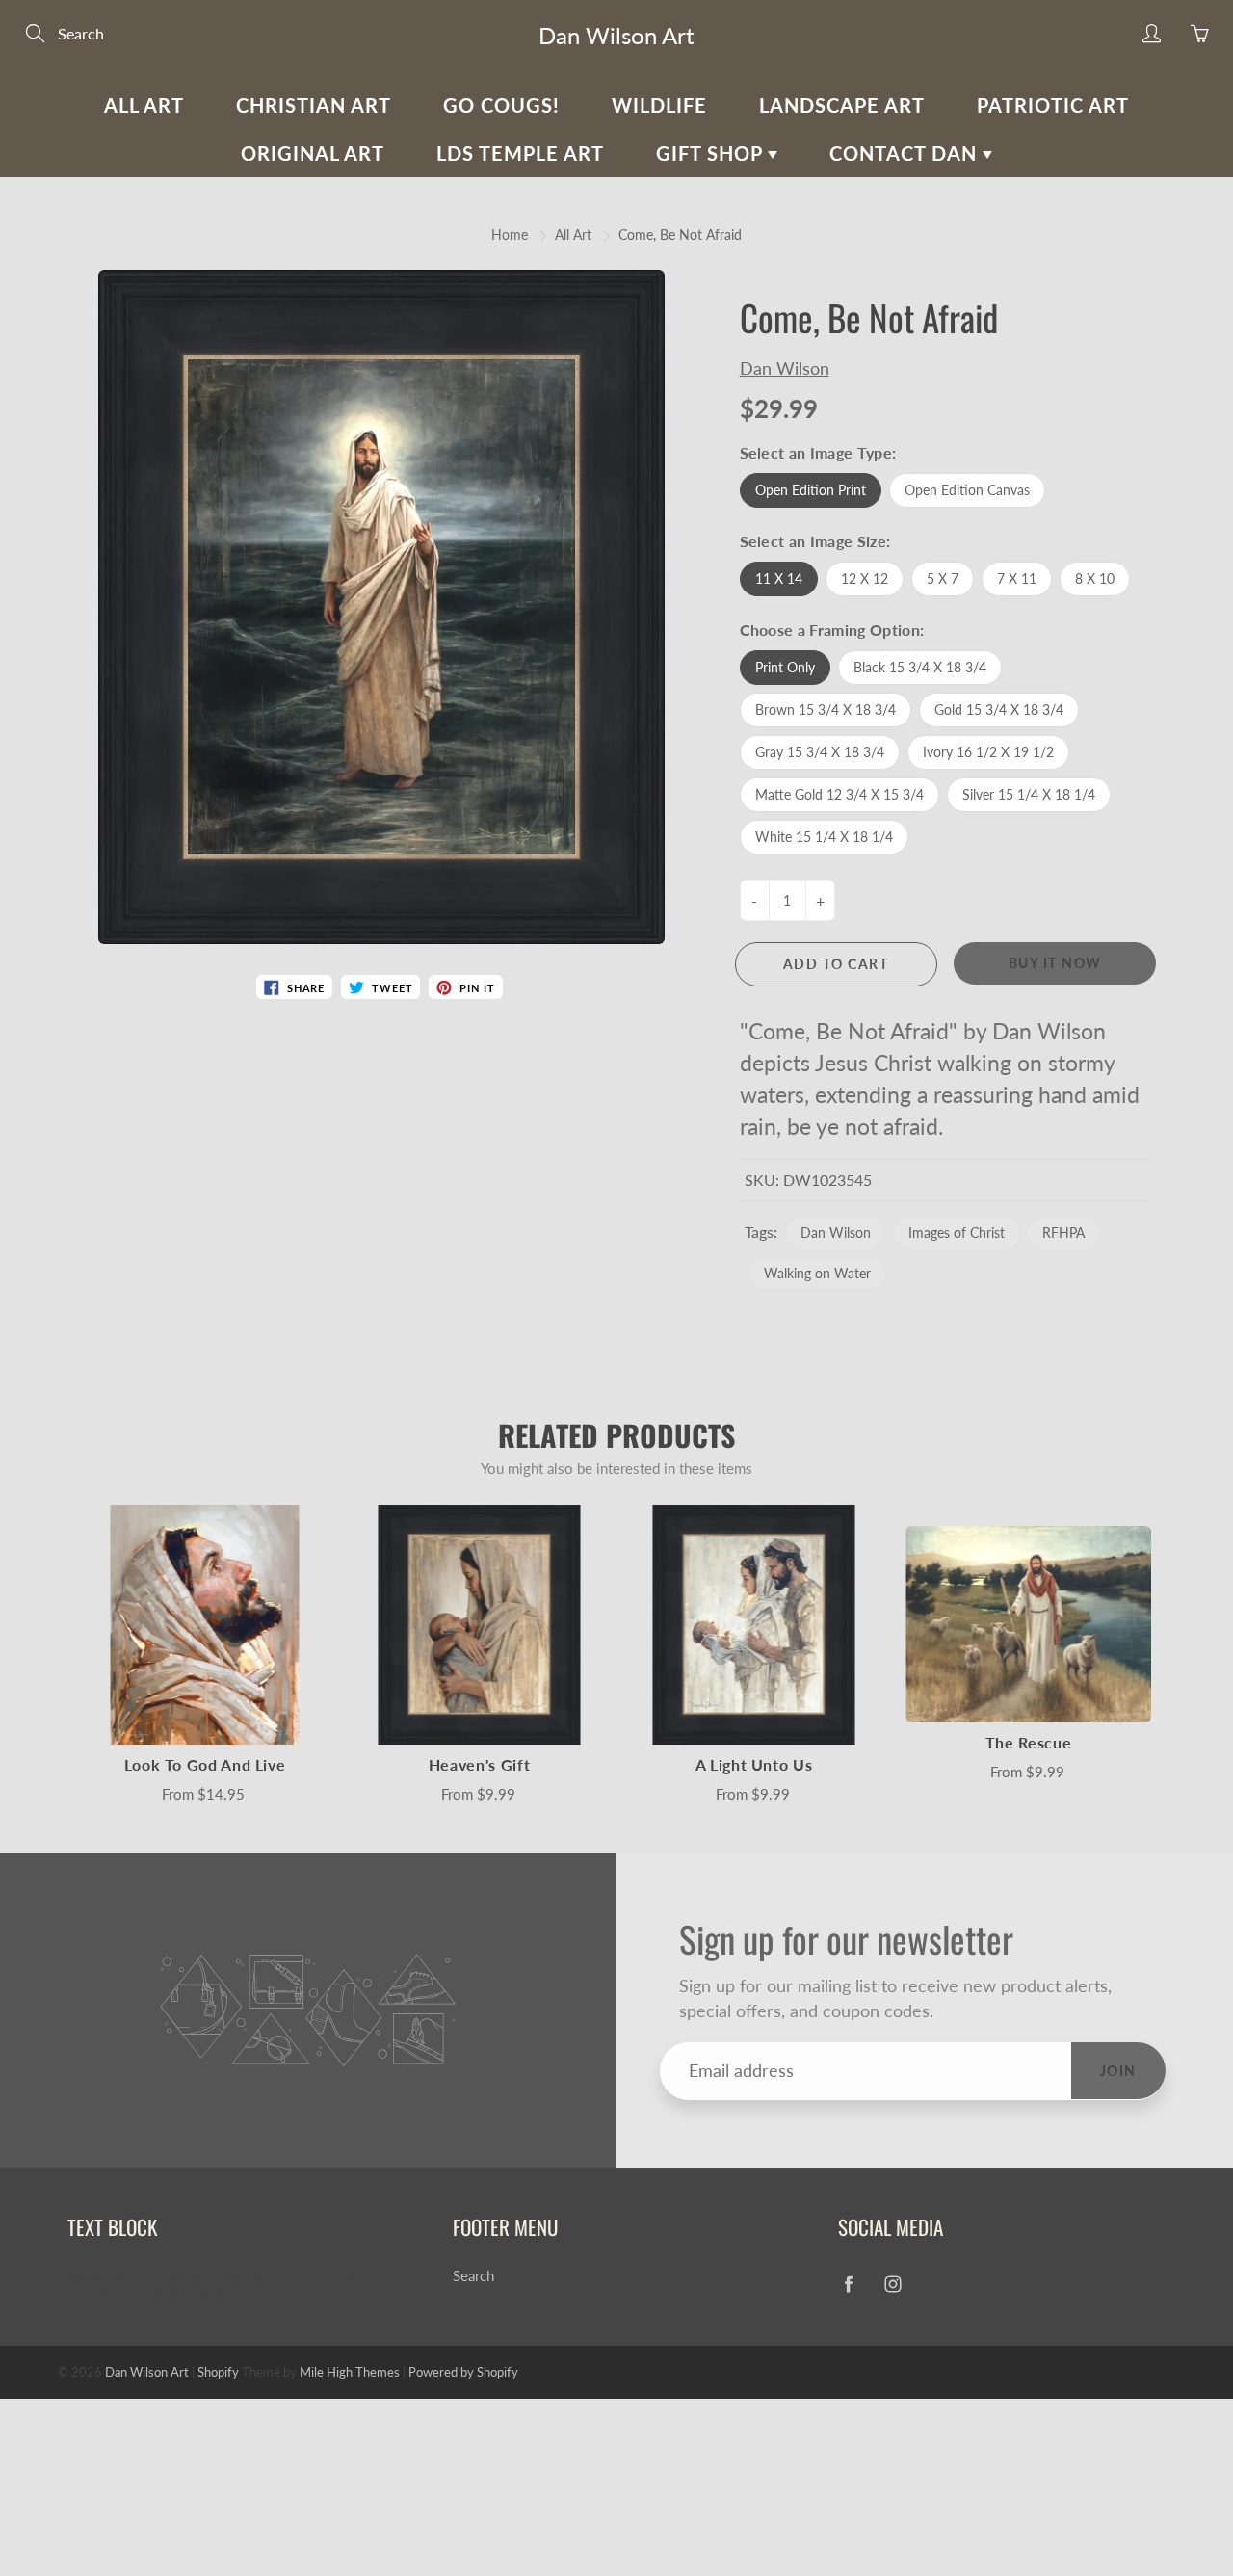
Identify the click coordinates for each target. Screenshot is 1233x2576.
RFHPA (1063, 1233)
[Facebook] (848, 2284)
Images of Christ (957, 1233)
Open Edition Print (811, 490)
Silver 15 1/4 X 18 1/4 (1029, 794)
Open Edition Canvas (967, 490)
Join (1118, 2071)
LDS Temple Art (520, 153)
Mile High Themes (350, 2372)
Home (510, 235)
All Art (144, 105)
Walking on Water (817, 1273)
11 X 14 (779, 578)
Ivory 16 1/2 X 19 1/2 (988, 752)
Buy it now (1055, 963)
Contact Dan (906, 153)
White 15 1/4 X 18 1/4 (824, 837)
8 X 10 (1095, 578)
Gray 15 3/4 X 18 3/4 (820, 752)
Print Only (785, 667)
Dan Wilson (785, 368)
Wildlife (659, 105)
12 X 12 (865, 578)
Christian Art (314, 105)
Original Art (313, 153)
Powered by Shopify (463, 2372)
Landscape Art (842, 105)
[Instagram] (892, 2284)
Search (473, 2276)
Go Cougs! (501, 105)
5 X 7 (943, 578)
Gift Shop (712, 153)
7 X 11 (1017, 578)
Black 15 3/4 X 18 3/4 (920, 667)
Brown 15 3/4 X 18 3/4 (826, 710)
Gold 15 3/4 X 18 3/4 (999, 710)
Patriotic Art (1053, 105)
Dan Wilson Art (616, 35)
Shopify (218, 2372)
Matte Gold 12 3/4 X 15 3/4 (839, 794)
